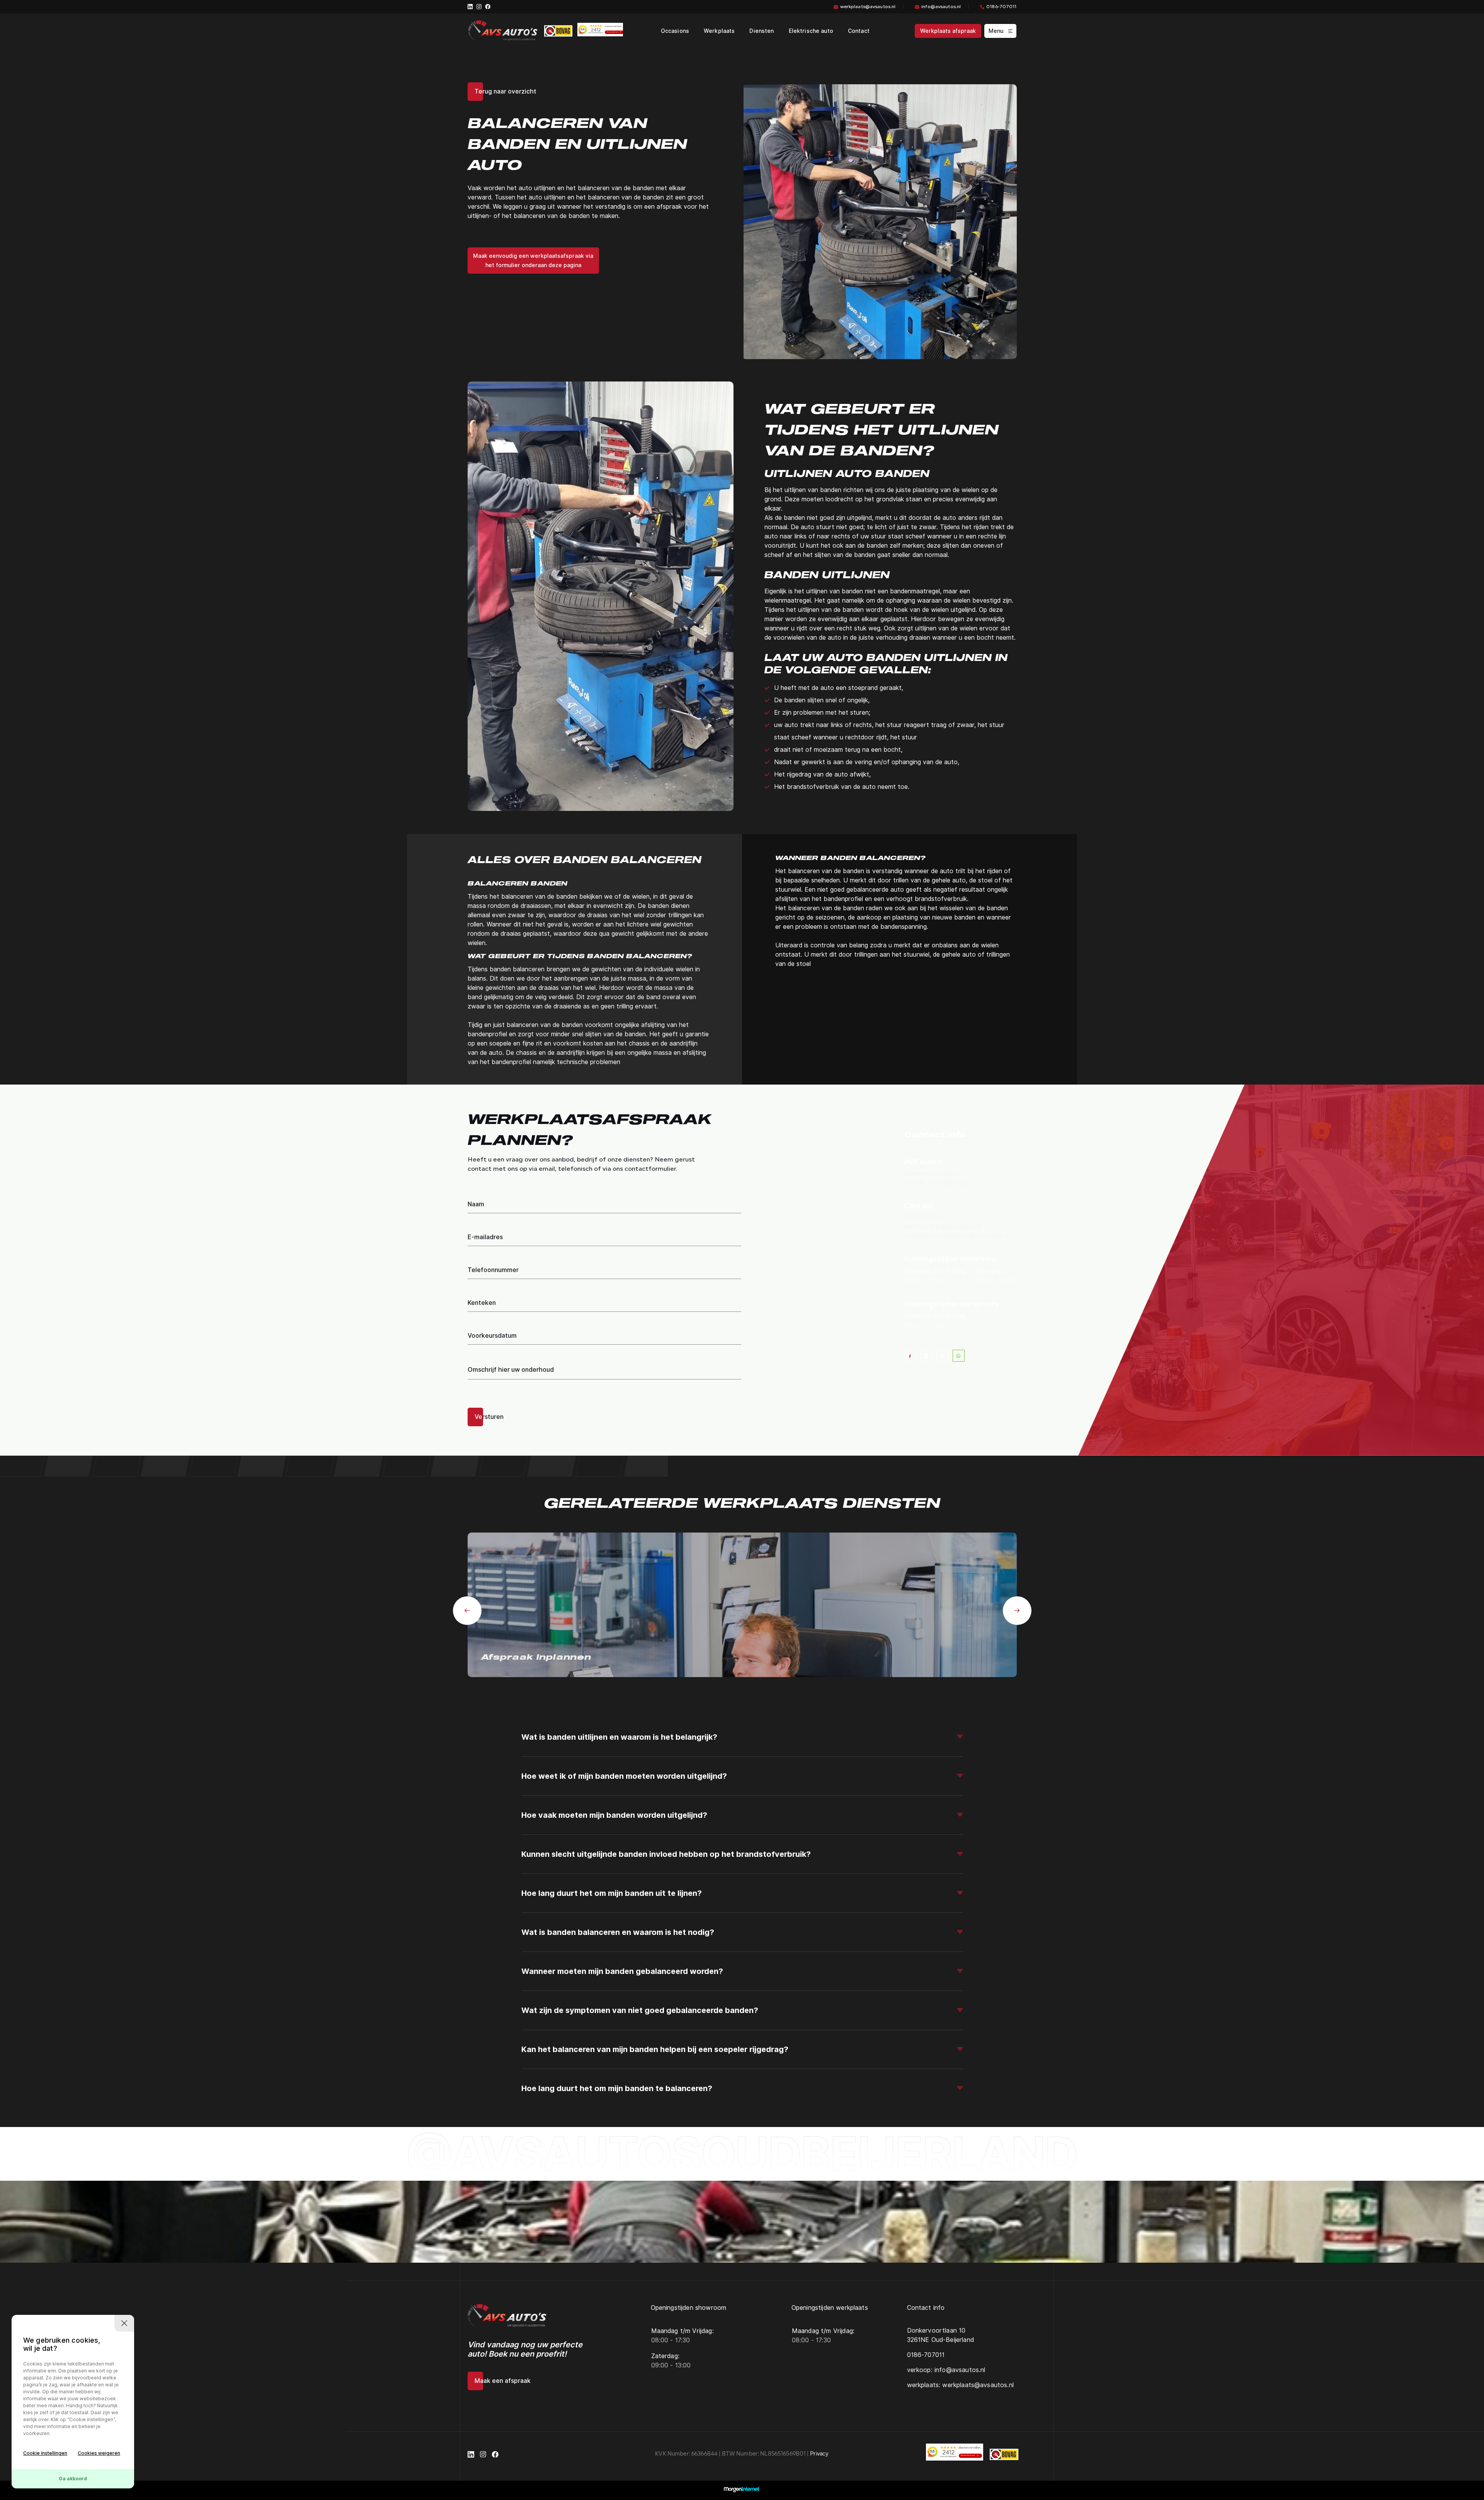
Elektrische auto (811, 31)
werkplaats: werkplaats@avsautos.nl (956, 1236)
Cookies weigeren (99, 2453)
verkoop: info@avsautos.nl (942, 1227)
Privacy (819, 2454)
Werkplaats (719, 31)
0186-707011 (1001, 7)
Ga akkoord (73, 2479)
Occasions (675, 31)
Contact (859, 31)
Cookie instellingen (45, 2453)
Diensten (762, 31)
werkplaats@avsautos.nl (868, 7)
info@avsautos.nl (941, 7)
